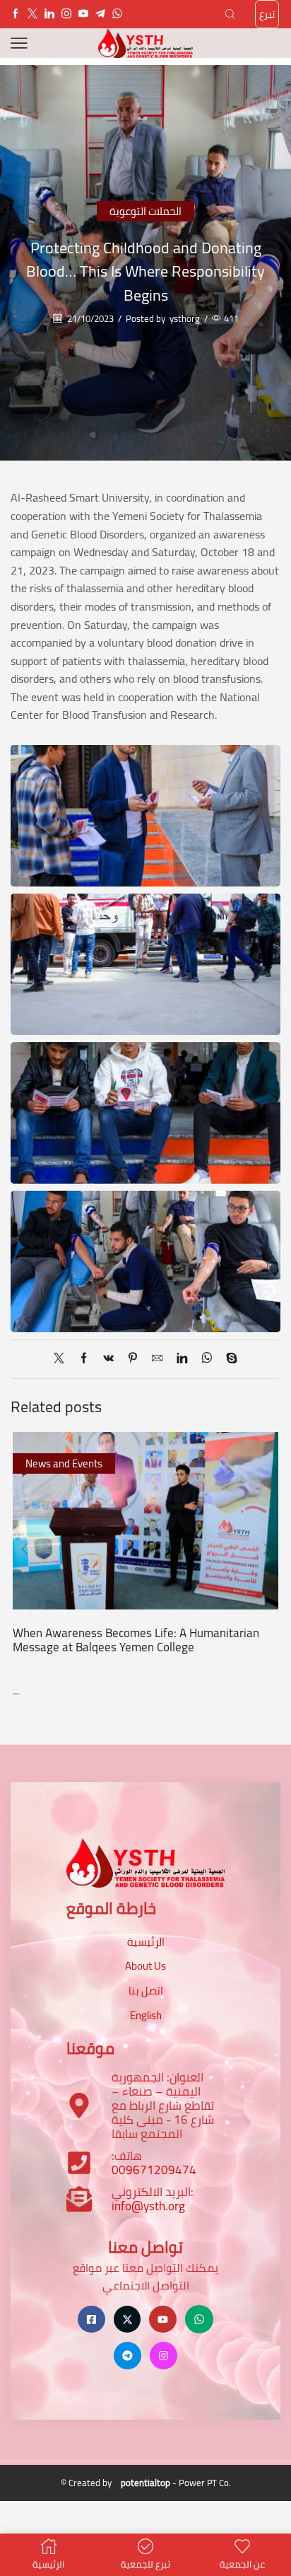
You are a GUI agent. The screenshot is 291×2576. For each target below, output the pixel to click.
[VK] (108, 1359)
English (146, 2015)
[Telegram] (100, 14)
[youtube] (83, 14)
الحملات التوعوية (145, 211)
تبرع (267, 14)
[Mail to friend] (157, 1359)
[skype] (228, 1359)
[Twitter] (32, 14)
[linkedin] (182, 1359)
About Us (145, 1966)
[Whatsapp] (117, 14)
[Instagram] (66, 14)
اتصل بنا (146, 1991)
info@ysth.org (148, 2206)
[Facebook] (16, 14)
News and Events (64, 1463)
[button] (25, 1549)
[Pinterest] (133, 1359)
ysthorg (185, 319)
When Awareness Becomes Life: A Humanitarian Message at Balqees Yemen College (136, 1640)
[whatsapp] (207, 1359)
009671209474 (154, 2170)
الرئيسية (146, 1942)
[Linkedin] (49, 14)
